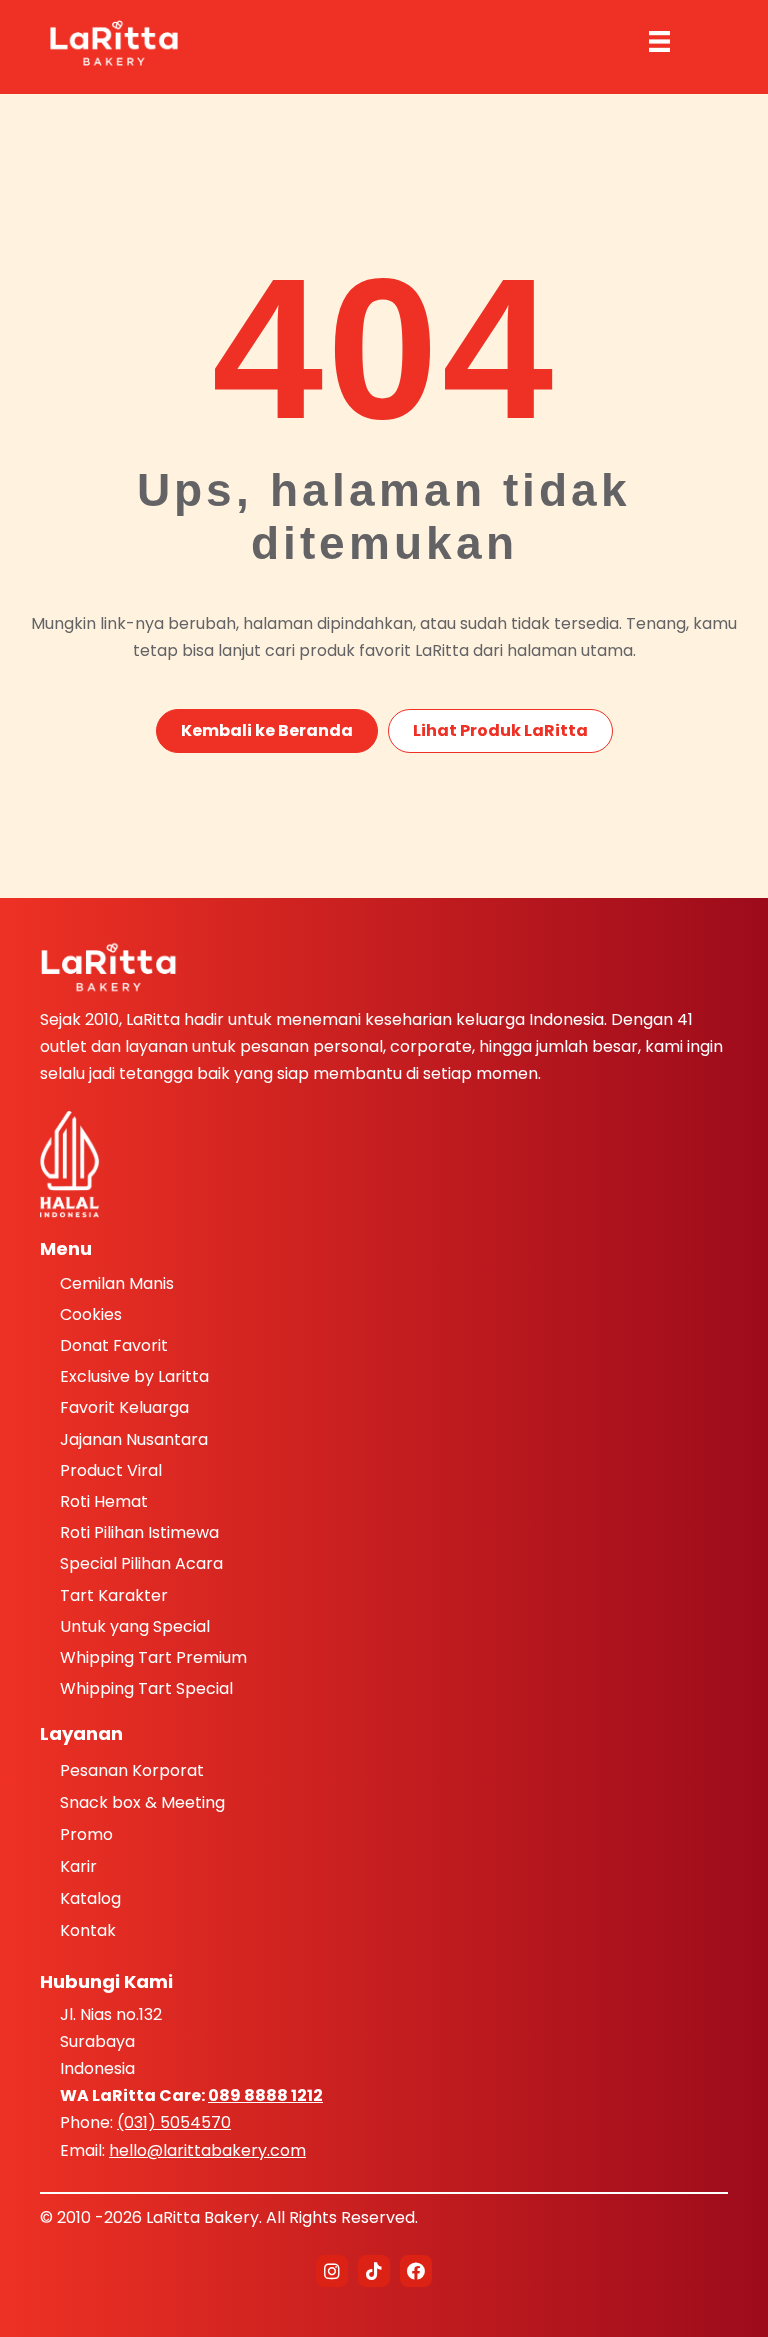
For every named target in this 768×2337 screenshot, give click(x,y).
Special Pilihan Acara (141, 1563)
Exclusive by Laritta (134, 1376)
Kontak (88, 1932)
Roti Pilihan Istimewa (139, 1532)
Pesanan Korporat (132, 1772)
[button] (332, 2271)
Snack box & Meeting (142, 1804)
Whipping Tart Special (146, 1688)
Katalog (90, 1900)
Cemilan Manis (117, 1283)
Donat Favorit (114, 1345)
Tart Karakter (114, 1595)
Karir (78, 1868)
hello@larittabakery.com (207, 2150)
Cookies (91, 1314)
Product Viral (111, 1470)
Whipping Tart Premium (153, 1657)
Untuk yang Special (135, 1626)
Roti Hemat (104, 1501)
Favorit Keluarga (124, 1407)
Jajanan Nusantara (134, 1439)
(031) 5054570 (174, 2122)
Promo (86, 1836)
